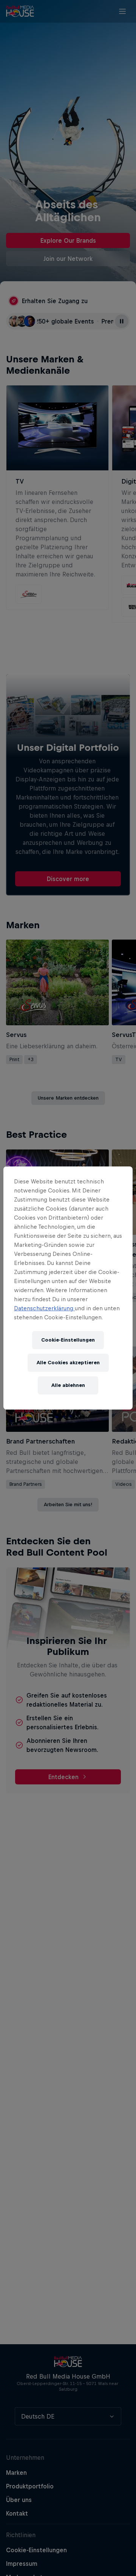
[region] (68, 1288)
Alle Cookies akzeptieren (68, 1363)
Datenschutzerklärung (44, 1308)
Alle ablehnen (68, 1385)
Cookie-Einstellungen (68, 1340)
